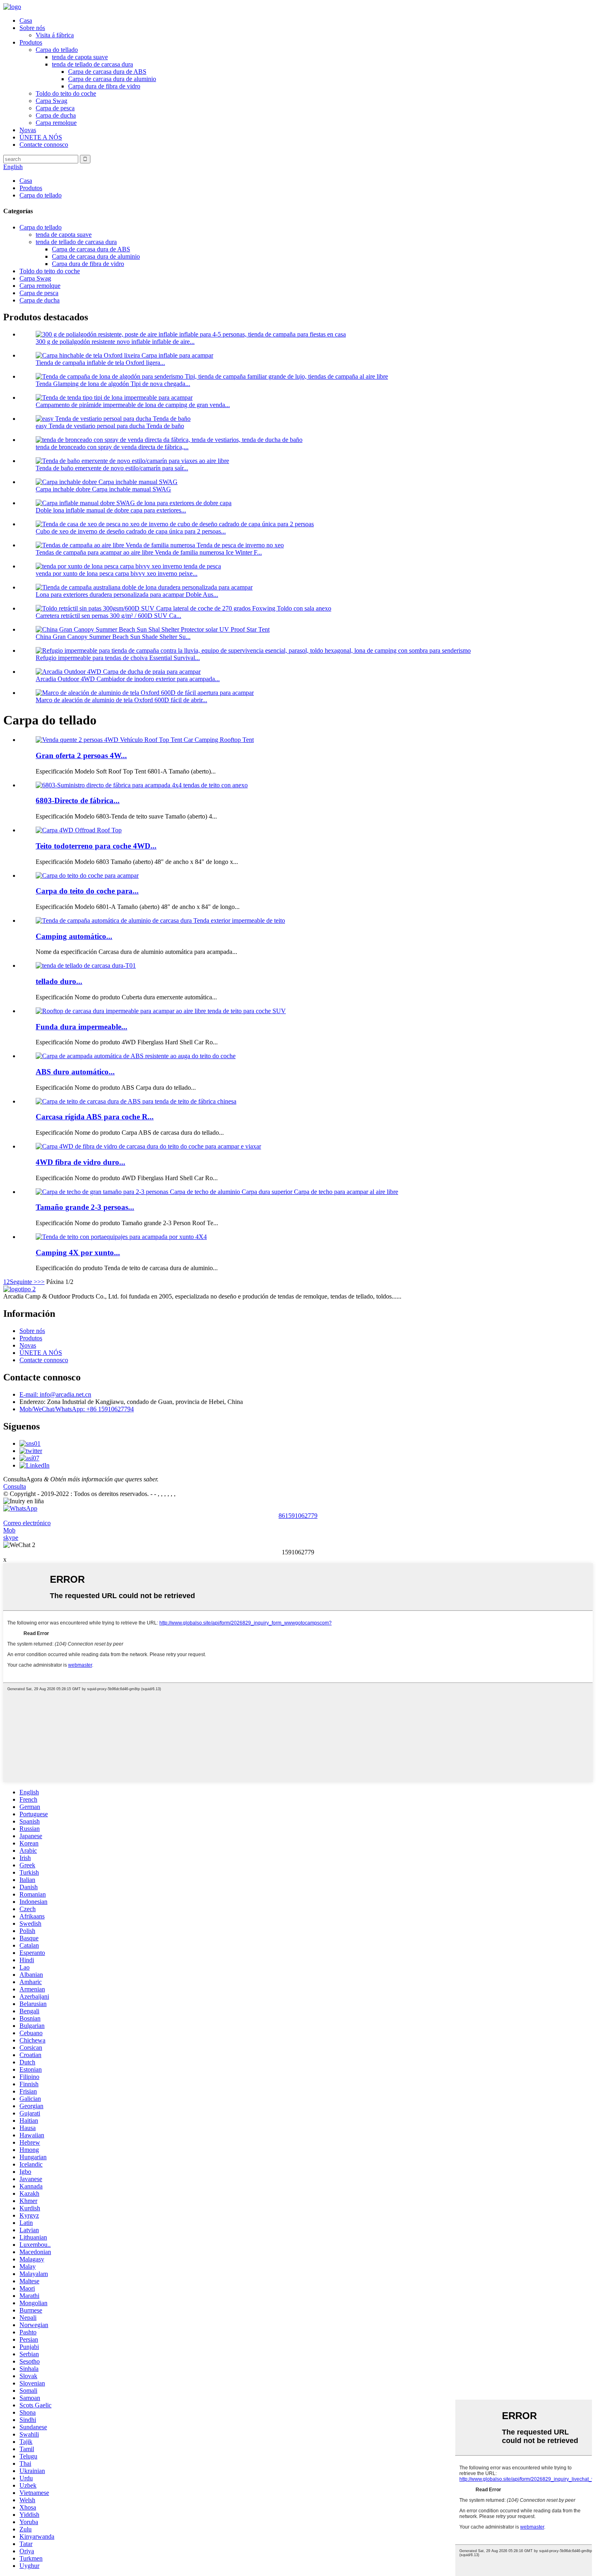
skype (11, 1538)
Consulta (15, 1486)
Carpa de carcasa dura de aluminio (112, 79)
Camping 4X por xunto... (78, 1253)
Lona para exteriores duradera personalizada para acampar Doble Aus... (127, 595)
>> (41, 1282)
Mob (9, 1530)
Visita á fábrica (55, 35)
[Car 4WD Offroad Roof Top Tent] (79, 830)
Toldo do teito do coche (66, 93)
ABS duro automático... (75, 1072)
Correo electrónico (27, 1523)
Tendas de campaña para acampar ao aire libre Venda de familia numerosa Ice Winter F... (149, 552)
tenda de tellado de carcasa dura (92, 64)
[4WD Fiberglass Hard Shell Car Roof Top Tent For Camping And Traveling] (148, 1146)
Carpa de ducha (56, 115)
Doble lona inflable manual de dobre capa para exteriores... (111, 510)
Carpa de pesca (55, 108)
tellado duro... (59, 981)
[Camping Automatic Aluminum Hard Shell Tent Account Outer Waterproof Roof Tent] (160, 920)
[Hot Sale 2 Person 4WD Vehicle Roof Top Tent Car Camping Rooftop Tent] (145, 740)
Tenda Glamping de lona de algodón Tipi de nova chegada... (113, 384)
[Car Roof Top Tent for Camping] (87, 875)
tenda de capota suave (80, 57)
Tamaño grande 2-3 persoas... (85, 1207)
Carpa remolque (56, 123)
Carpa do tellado (57, 50)
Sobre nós (32, 28)
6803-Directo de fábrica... (78, 800)
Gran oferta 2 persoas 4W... (81, 755)
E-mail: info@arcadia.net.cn (55, 1394)
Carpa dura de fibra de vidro (104, 86)
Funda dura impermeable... (81, 1027)
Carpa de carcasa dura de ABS (107, 72)
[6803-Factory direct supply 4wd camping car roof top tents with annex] (142, 785)
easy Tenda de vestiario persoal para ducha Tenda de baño (110, 426)
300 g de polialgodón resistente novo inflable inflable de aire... (115, 342)
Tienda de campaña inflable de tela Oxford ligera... (100, 363)
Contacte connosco (44, 145)
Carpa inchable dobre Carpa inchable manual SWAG (103, 489)
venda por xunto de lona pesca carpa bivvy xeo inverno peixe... (117, 573)
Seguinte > (24, 1282)
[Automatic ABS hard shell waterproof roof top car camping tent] (136, 1056)
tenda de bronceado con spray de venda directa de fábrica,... (112, 447)
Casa (26, 20)
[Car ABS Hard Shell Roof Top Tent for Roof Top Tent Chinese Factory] (136, 1101)
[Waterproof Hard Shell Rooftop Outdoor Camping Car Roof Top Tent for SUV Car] (161, 1011)
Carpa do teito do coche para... (87, 891)
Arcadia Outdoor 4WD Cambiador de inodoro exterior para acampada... (128, 679)
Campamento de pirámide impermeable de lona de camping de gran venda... (133, 405)
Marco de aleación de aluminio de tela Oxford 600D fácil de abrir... (121, 700)
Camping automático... (74, 936)
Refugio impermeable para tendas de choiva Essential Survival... (118, 658)
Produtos (31, 42)
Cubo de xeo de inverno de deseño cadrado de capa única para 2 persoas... (131, 531)
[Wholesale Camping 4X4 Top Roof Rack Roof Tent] (121, 1237)
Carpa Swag (51, 101)
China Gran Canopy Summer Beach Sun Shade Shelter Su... (113, 637)
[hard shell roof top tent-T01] (86, 965)
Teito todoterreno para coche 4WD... (96, 846)
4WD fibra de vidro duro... (80, 1162)
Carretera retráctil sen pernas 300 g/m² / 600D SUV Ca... (108, 616)
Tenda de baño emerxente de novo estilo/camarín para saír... (112, 468)
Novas (28, 130)
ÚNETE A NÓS (41, 137)
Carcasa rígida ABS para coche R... (95, 1117)
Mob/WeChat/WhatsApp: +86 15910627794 (77, 1409)
